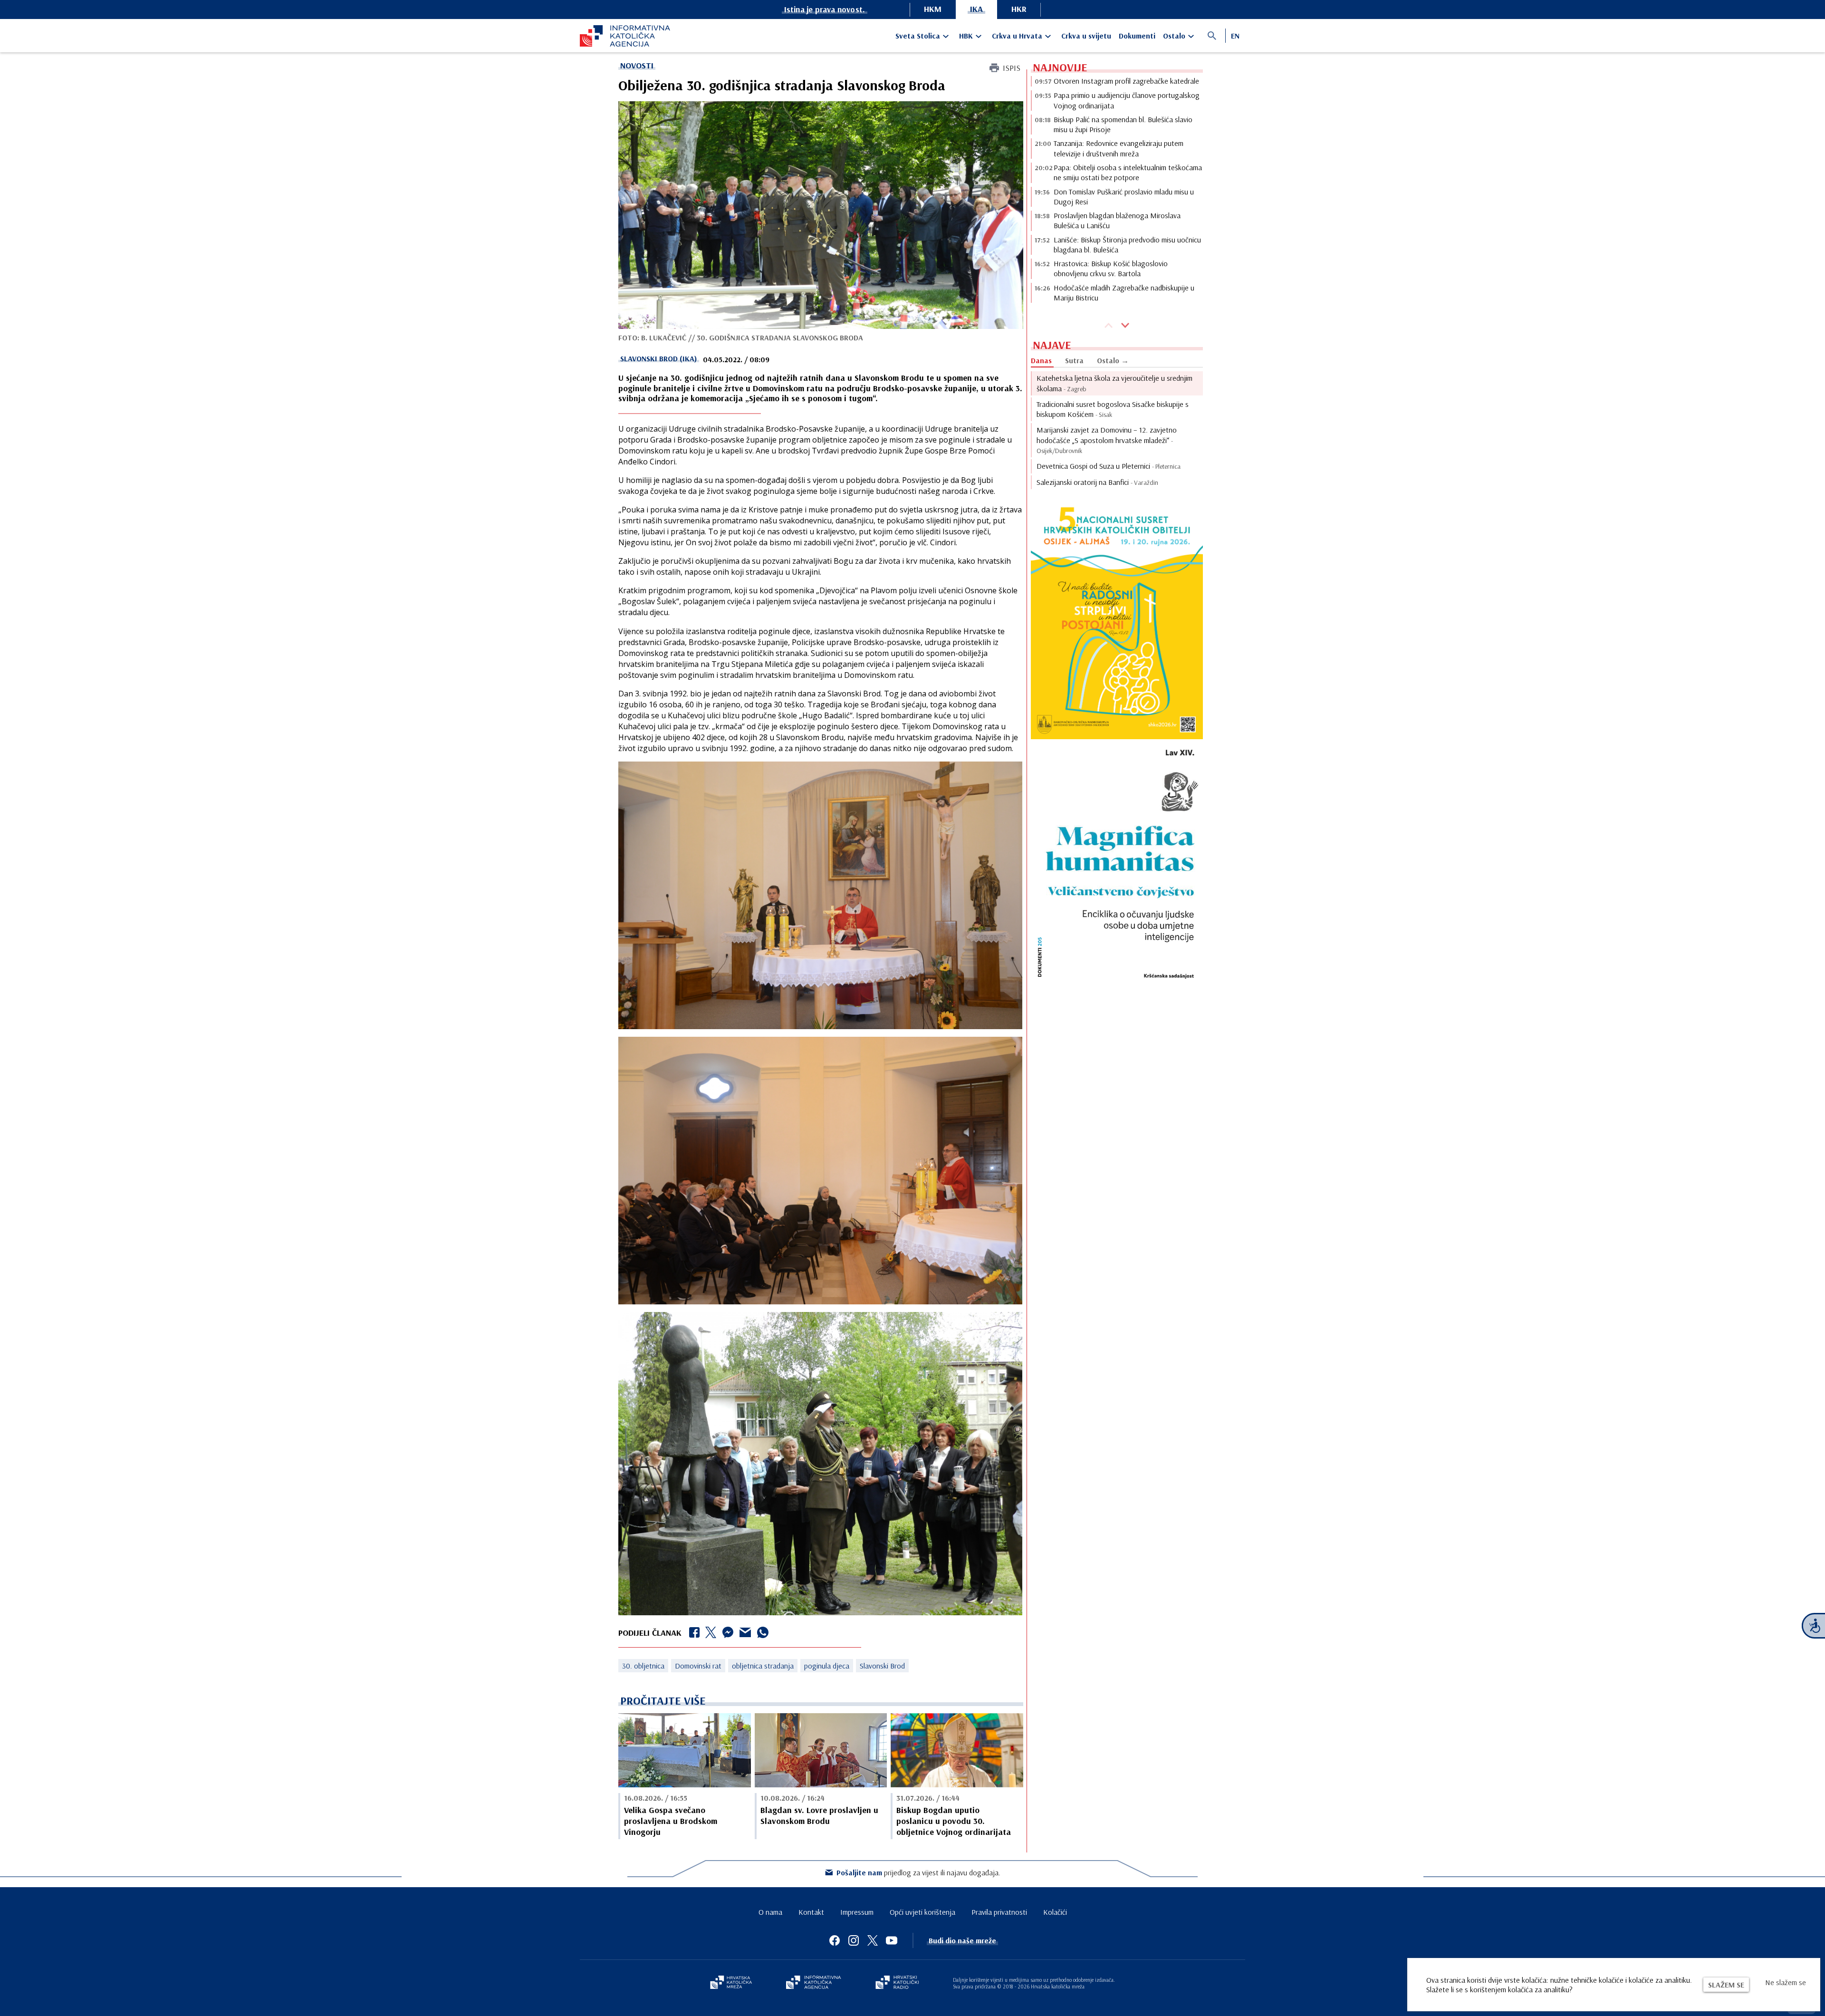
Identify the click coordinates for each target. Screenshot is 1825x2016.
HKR (1019, 9)
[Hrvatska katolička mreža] (731, 1983)
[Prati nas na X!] (873, 1940)
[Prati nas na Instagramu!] (854, 1940)
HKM (933, 9)
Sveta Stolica (918, 36)
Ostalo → (1113, 360)
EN (1235, 36)
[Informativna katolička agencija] (814, 1983)
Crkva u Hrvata (1017, 36)
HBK (966, 36)
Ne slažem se (1786, 1982)
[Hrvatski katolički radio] (897, 1983)
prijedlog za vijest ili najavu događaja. (918, 1872)
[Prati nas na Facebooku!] (835, 1940)
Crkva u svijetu (1086, 36)
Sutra (1074, 360)
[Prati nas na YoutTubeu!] (892, 1940)
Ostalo (1174, 36)
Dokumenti (1137, 36)
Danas (1041, 360)
